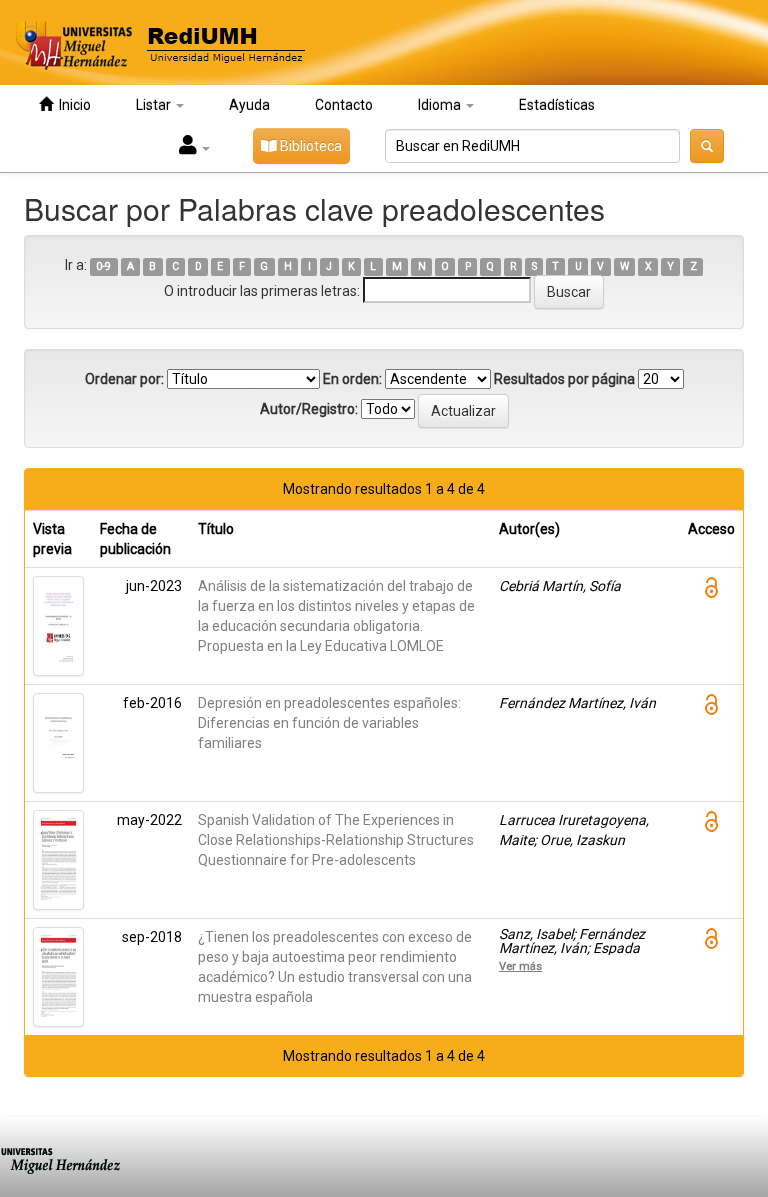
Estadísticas (557, 105)
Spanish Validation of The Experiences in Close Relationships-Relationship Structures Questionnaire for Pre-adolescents (336, 840)
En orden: (352, 379)
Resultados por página (564, 379)
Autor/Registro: (309, 409)
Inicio (72, 105)
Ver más (520, 966)
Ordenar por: (124, 379)
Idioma (441, 105)
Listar (155, 105)
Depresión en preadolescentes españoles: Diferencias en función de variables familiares (329, 723)
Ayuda (249, 105)
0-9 (103, 266)
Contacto (344, 105)
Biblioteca (309, 146)
